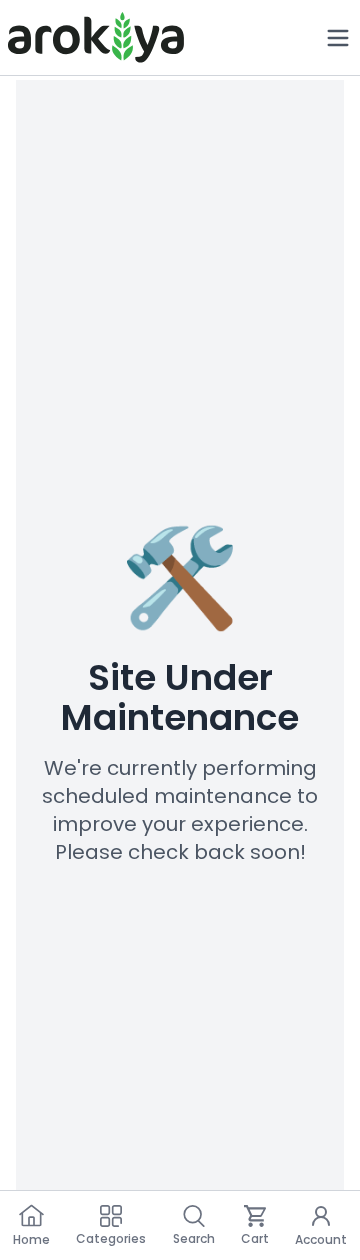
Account (321, 1239)
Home (31, 1239)
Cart (255, 1238)
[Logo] (96, 37)
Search (194, 1238)
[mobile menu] (338, 38)
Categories (111, 1238)
